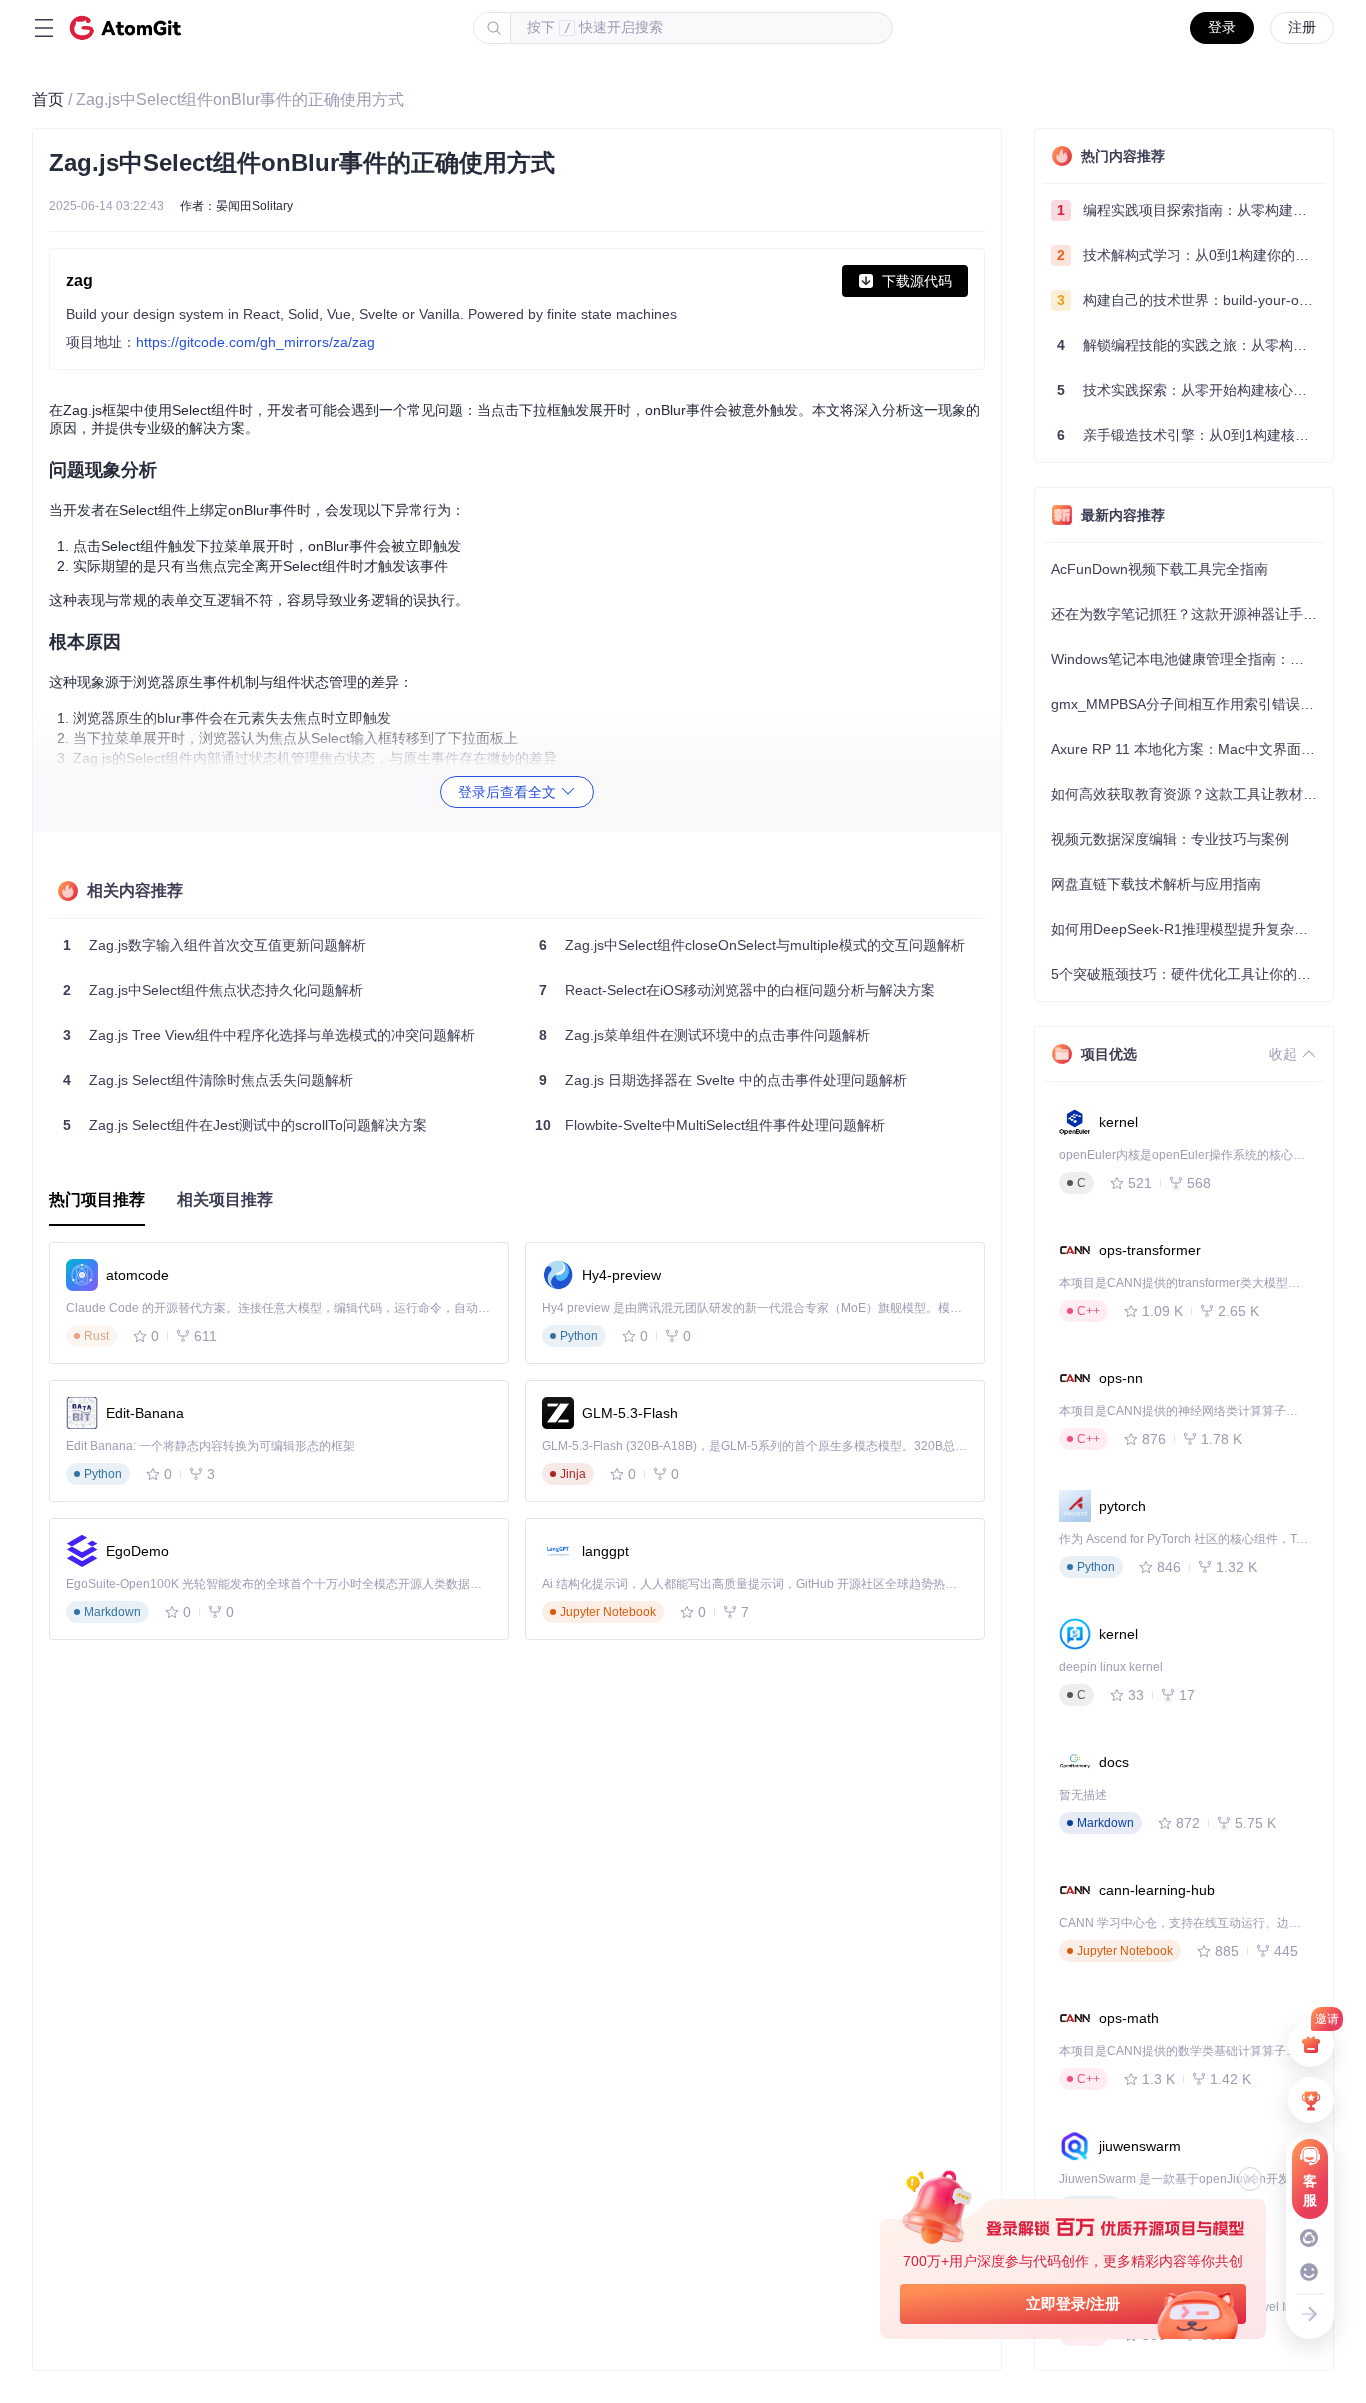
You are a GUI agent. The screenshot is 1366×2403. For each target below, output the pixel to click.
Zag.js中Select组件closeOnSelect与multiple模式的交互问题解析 (752, 945)
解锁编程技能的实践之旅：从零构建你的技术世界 (1191, 345)
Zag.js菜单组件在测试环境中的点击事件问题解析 (704, 1035)
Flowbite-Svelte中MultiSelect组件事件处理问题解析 (710, 1125)
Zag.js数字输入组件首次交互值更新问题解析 (214, 945)
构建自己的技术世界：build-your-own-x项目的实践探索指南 (1191, 300)
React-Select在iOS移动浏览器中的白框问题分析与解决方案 (737, 990)
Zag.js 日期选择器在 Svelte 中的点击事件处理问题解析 (723, 1080)
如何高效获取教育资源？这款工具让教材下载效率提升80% (1188, 794)
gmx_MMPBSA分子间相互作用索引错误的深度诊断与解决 (1188, 704)
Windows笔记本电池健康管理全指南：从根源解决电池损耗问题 (1188, 659)
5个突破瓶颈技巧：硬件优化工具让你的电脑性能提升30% (1188, 974)
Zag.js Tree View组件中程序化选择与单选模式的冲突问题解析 (269, 1035)
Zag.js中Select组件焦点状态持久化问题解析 (213, 990)
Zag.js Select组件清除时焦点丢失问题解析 (208, 1080)
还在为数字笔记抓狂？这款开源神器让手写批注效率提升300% (1188, 614)
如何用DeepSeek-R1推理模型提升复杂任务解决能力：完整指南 (1188, 929)
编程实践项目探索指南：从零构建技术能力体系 (1191, 210)
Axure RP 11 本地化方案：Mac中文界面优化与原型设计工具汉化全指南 (1188, 749)
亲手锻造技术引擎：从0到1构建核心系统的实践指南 (1191, 435)
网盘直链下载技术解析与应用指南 (1156, 884)
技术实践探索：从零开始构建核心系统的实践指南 (1191, 390)
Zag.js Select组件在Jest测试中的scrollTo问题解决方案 (245, 1125)
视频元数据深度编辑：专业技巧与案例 (1170, 839)
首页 (48, 99)
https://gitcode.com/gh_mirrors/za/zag (255, 342)
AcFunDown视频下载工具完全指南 (1159, 569)
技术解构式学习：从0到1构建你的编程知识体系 (1191, 255)
